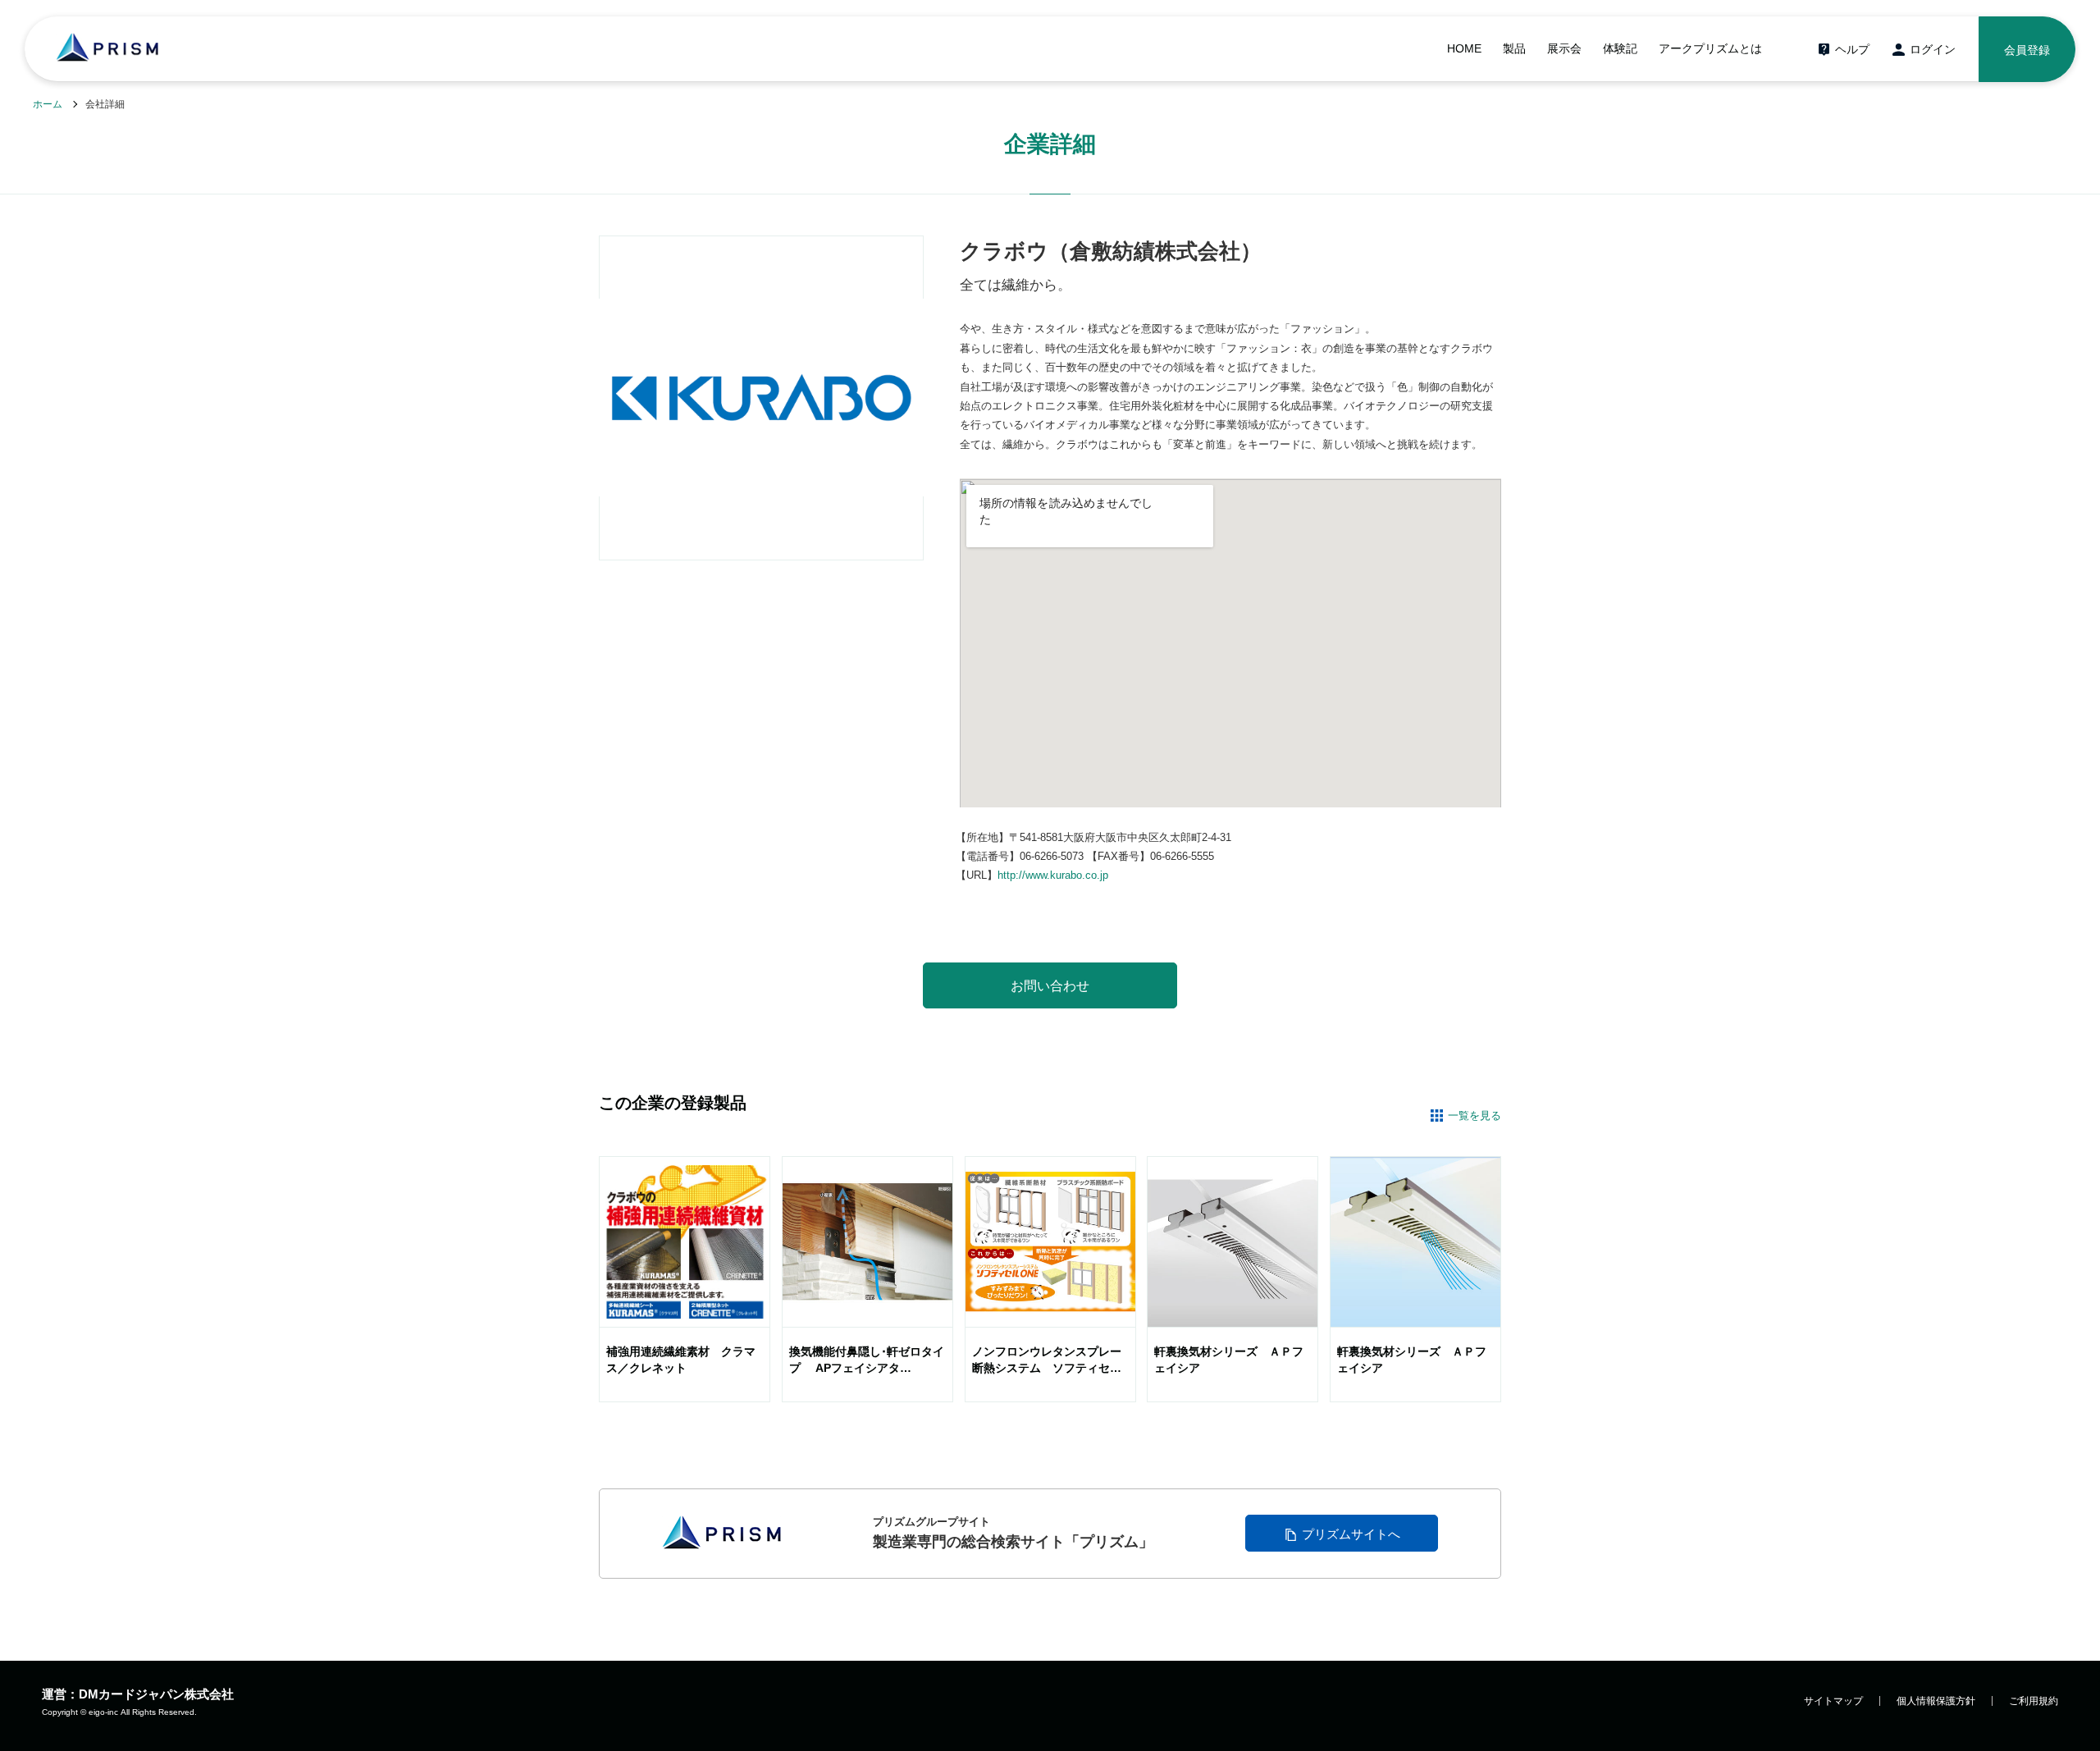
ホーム (48, 104)
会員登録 (2027, 50)
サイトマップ (1833, 1701)
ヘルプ (1852, 49)
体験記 (1620, 48)
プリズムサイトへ (1351, 1534)
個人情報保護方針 (1936, 1701)
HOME (1464, 48)
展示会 (1564, 48)
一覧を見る (1475, 1116)
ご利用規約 (2034, 1701)
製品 (1514, 48)
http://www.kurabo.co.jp (1053, 875)
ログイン (1933, 49)
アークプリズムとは (1710, 48)
